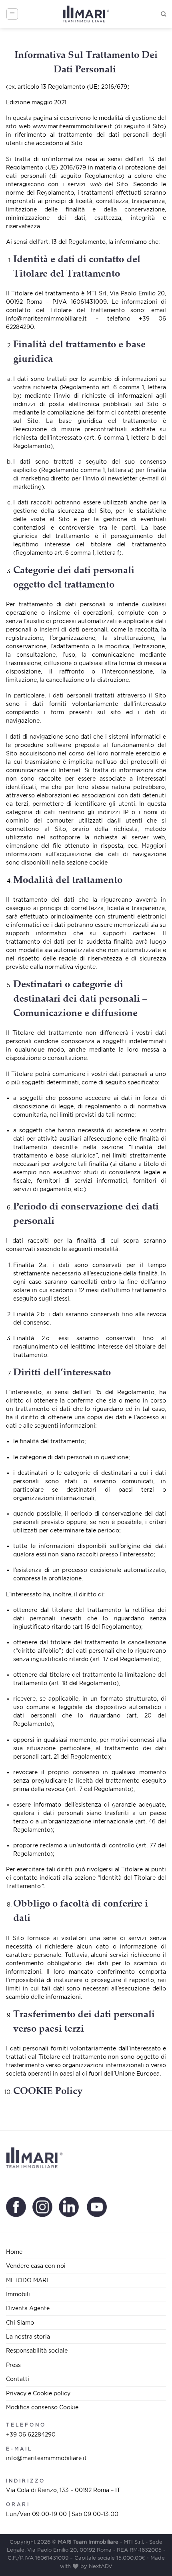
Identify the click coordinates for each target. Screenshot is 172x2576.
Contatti (18, 2379)
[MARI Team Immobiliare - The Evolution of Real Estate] (86, 14)
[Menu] (12, 14)
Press (13, 2365)
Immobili (18, 2294)
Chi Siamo (20, 2322)
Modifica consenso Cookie (42, 2407)
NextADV (101, 2566)
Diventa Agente (28, 2308)
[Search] (163, 14)
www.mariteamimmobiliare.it (72, 126)
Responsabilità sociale (37, 2350)
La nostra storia (28, 2336)
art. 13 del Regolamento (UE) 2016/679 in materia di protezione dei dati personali (86, 167)
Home (14, 2252)
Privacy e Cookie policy (38, 2393)
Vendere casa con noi (36, 2266)
